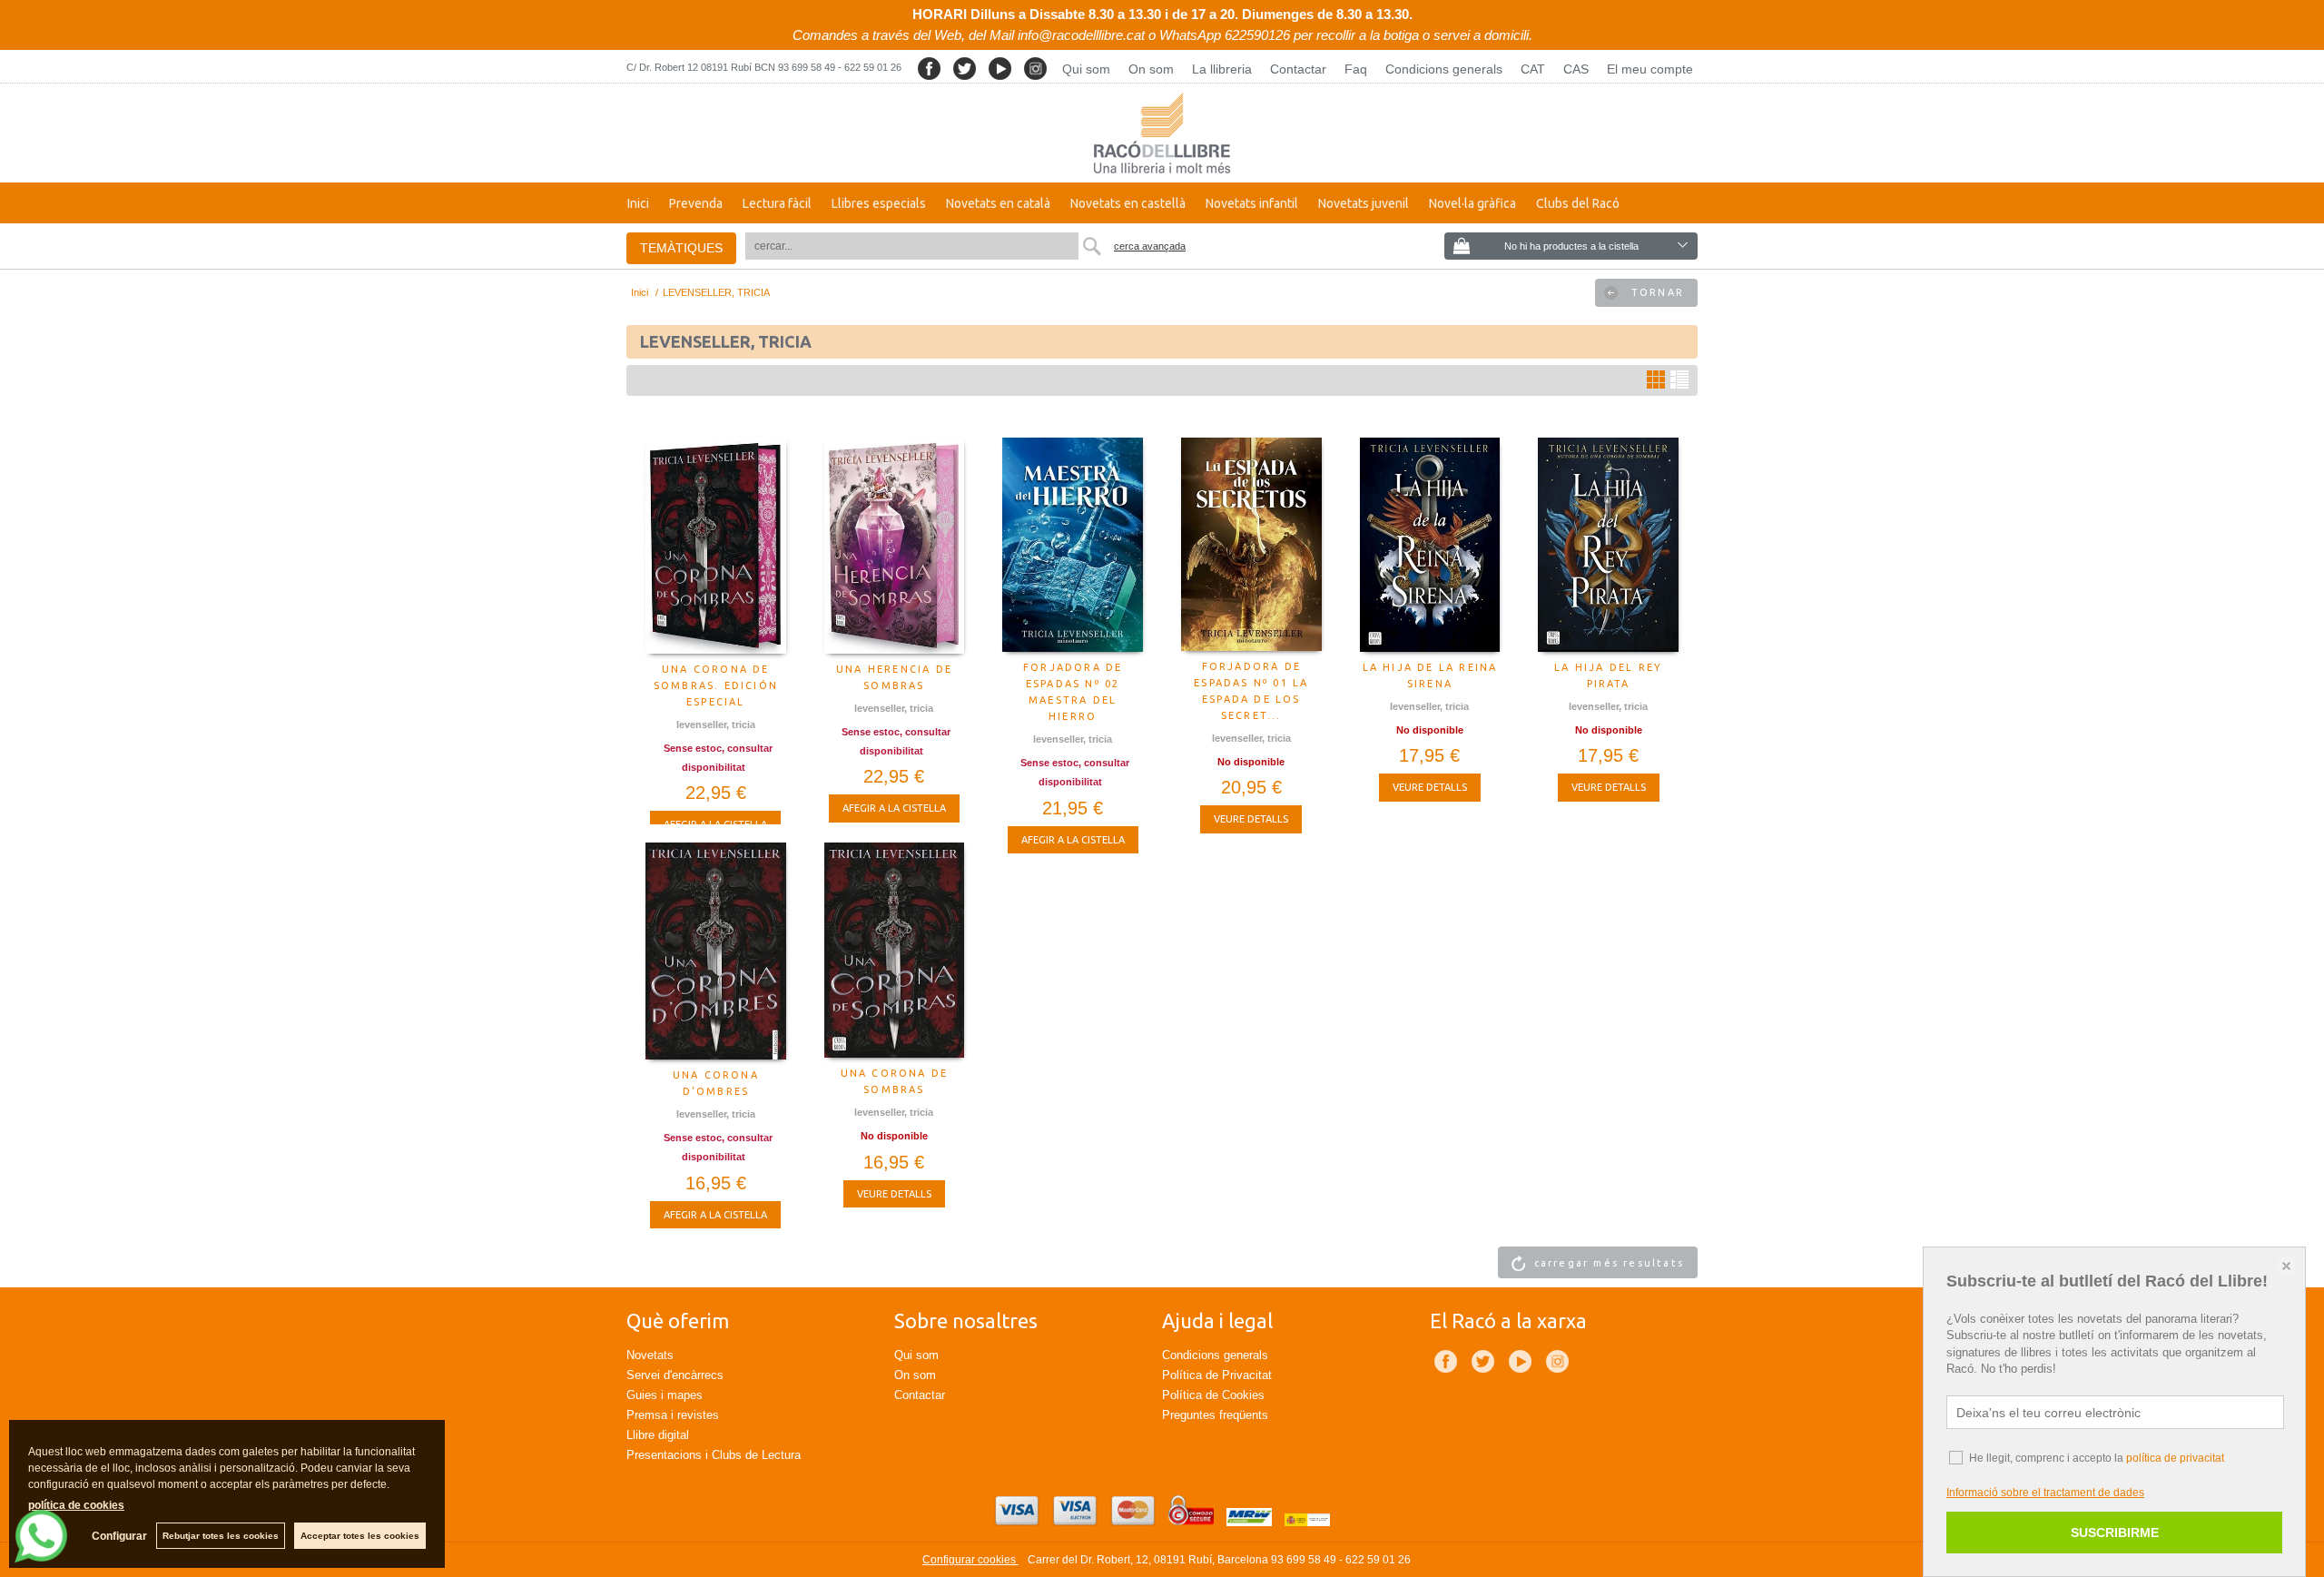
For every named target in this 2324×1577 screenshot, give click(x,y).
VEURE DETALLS (1251, 819)
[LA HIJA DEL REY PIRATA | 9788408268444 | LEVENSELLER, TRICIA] (1608, 545)
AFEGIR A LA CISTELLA (894, 808)
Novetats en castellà (1128, 203)
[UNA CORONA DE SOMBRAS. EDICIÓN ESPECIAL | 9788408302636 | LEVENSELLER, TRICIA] (716, 546)
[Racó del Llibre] (1162, 133)
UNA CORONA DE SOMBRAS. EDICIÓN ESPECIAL (716, 685)
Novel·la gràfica (1472, 203)
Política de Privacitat (1217, 1375)
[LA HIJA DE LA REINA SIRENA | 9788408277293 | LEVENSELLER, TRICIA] (1430, 545)
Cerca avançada (1150, 246)
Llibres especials (879, 203)
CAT (1533, 69)
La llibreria (1222, 69)
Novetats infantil (1252, 203)
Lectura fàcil (777, 203)
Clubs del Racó (1578, 203)
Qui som (1086, 69)
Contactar (1298, 69)
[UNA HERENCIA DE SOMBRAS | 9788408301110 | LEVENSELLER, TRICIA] (895, 546)
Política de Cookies (1213, 1395)
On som (1151, 69)
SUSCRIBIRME (2115, 1533)
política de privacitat (2175, 1458)
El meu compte (1650, 69)
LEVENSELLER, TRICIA (716, 724)
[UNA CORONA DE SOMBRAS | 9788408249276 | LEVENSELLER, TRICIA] (895, 950)
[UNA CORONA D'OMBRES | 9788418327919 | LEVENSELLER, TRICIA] (716, 951)
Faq (1356, 69)
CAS (1576, 69)
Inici (638, 203)
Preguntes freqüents (1215, 1415)
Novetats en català (998, 203)
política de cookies (76, 1505)
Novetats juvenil (1364, 203)
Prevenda (696, 203)
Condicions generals (1444, 69)
